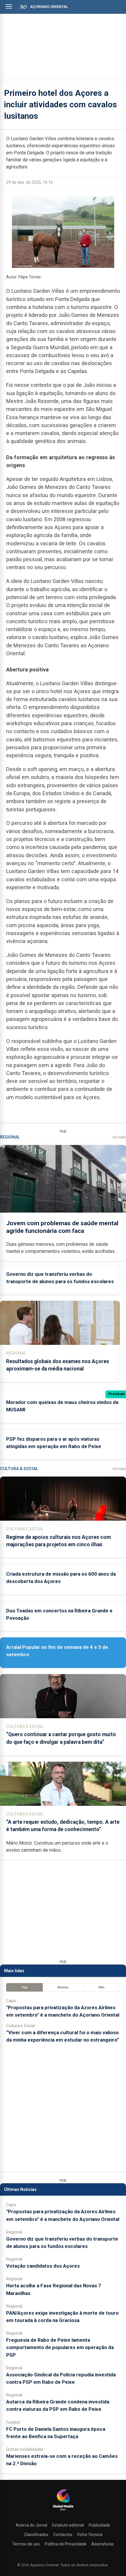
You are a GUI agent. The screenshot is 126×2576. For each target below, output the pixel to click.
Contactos (63, 2535)
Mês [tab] (102, 1987)
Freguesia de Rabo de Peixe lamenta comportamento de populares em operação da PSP (60, 2347)
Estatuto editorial (68, 2525)
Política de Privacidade (66, 2544)
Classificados (36, 2535)
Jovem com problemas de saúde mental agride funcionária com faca (62, 1227)
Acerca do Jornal (31, 2525)
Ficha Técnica (90, 2535)
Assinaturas (103, 2544)
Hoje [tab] (24, 1987)
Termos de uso (26, 2544)
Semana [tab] (63, 1987)
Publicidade (99, 2525)
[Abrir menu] (9, 6)
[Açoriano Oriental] (63, 2511)
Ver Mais (119, 1137)
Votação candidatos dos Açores (43, 2266)
